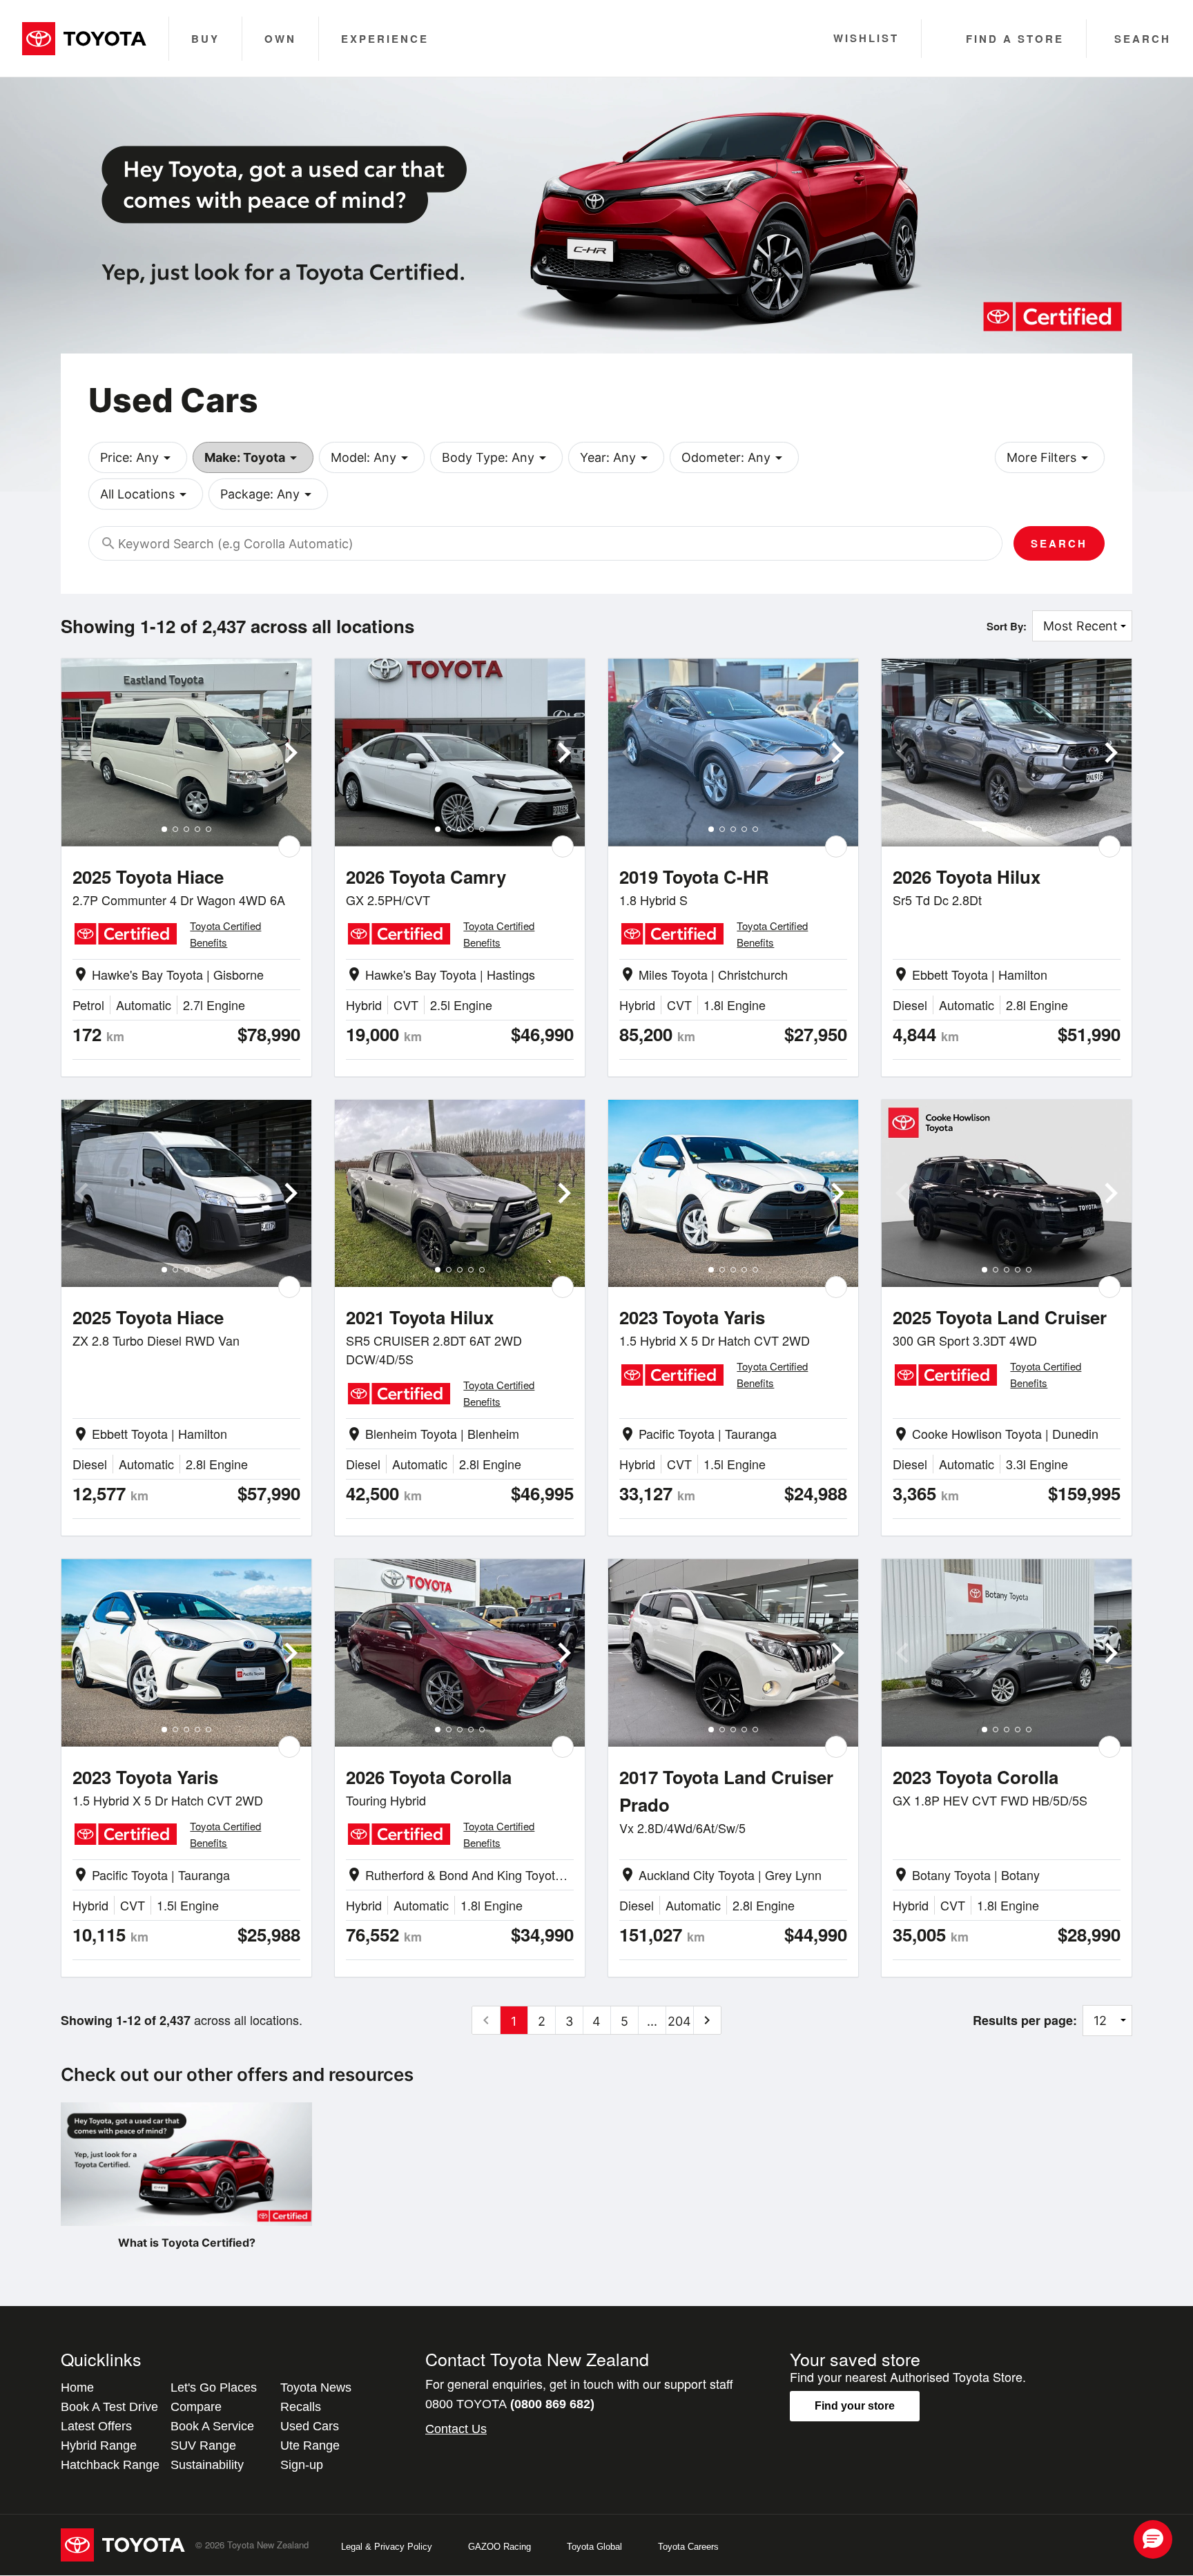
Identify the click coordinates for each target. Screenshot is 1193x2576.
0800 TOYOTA (510, 2404)
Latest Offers (96, 2426)
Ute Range (310, 2446)
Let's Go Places (214, 2388)
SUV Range (203, 2446)
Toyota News (316, 2388)
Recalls (301, 2407)
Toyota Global (594, 2547)
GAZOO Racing (499, 2547)
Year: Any (616, 458)
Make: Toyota (253, 458)
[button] (1153, 2539)
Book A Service (212, 2426)
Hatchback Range (110, 2465)
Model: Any (372, 458)
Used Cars (310, 2426)
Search (1059, 543)
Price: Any (138, 458)
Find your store (855, 2406)
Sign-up (302, 2465)
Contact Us (456, 2429)
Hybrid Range (99, 2446)
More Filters (1050, 458)
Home (77, 2388)
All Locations (146, 494)
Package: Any (268, 494)
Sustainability (207, 2465)
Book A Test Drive (109, 2407)
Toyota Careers (688, 2547)
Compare (196, 2407)
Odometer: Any (734, 458)
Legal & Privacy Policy (387, 2547)
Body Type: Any (496, 458)
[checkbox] (289, 846)
